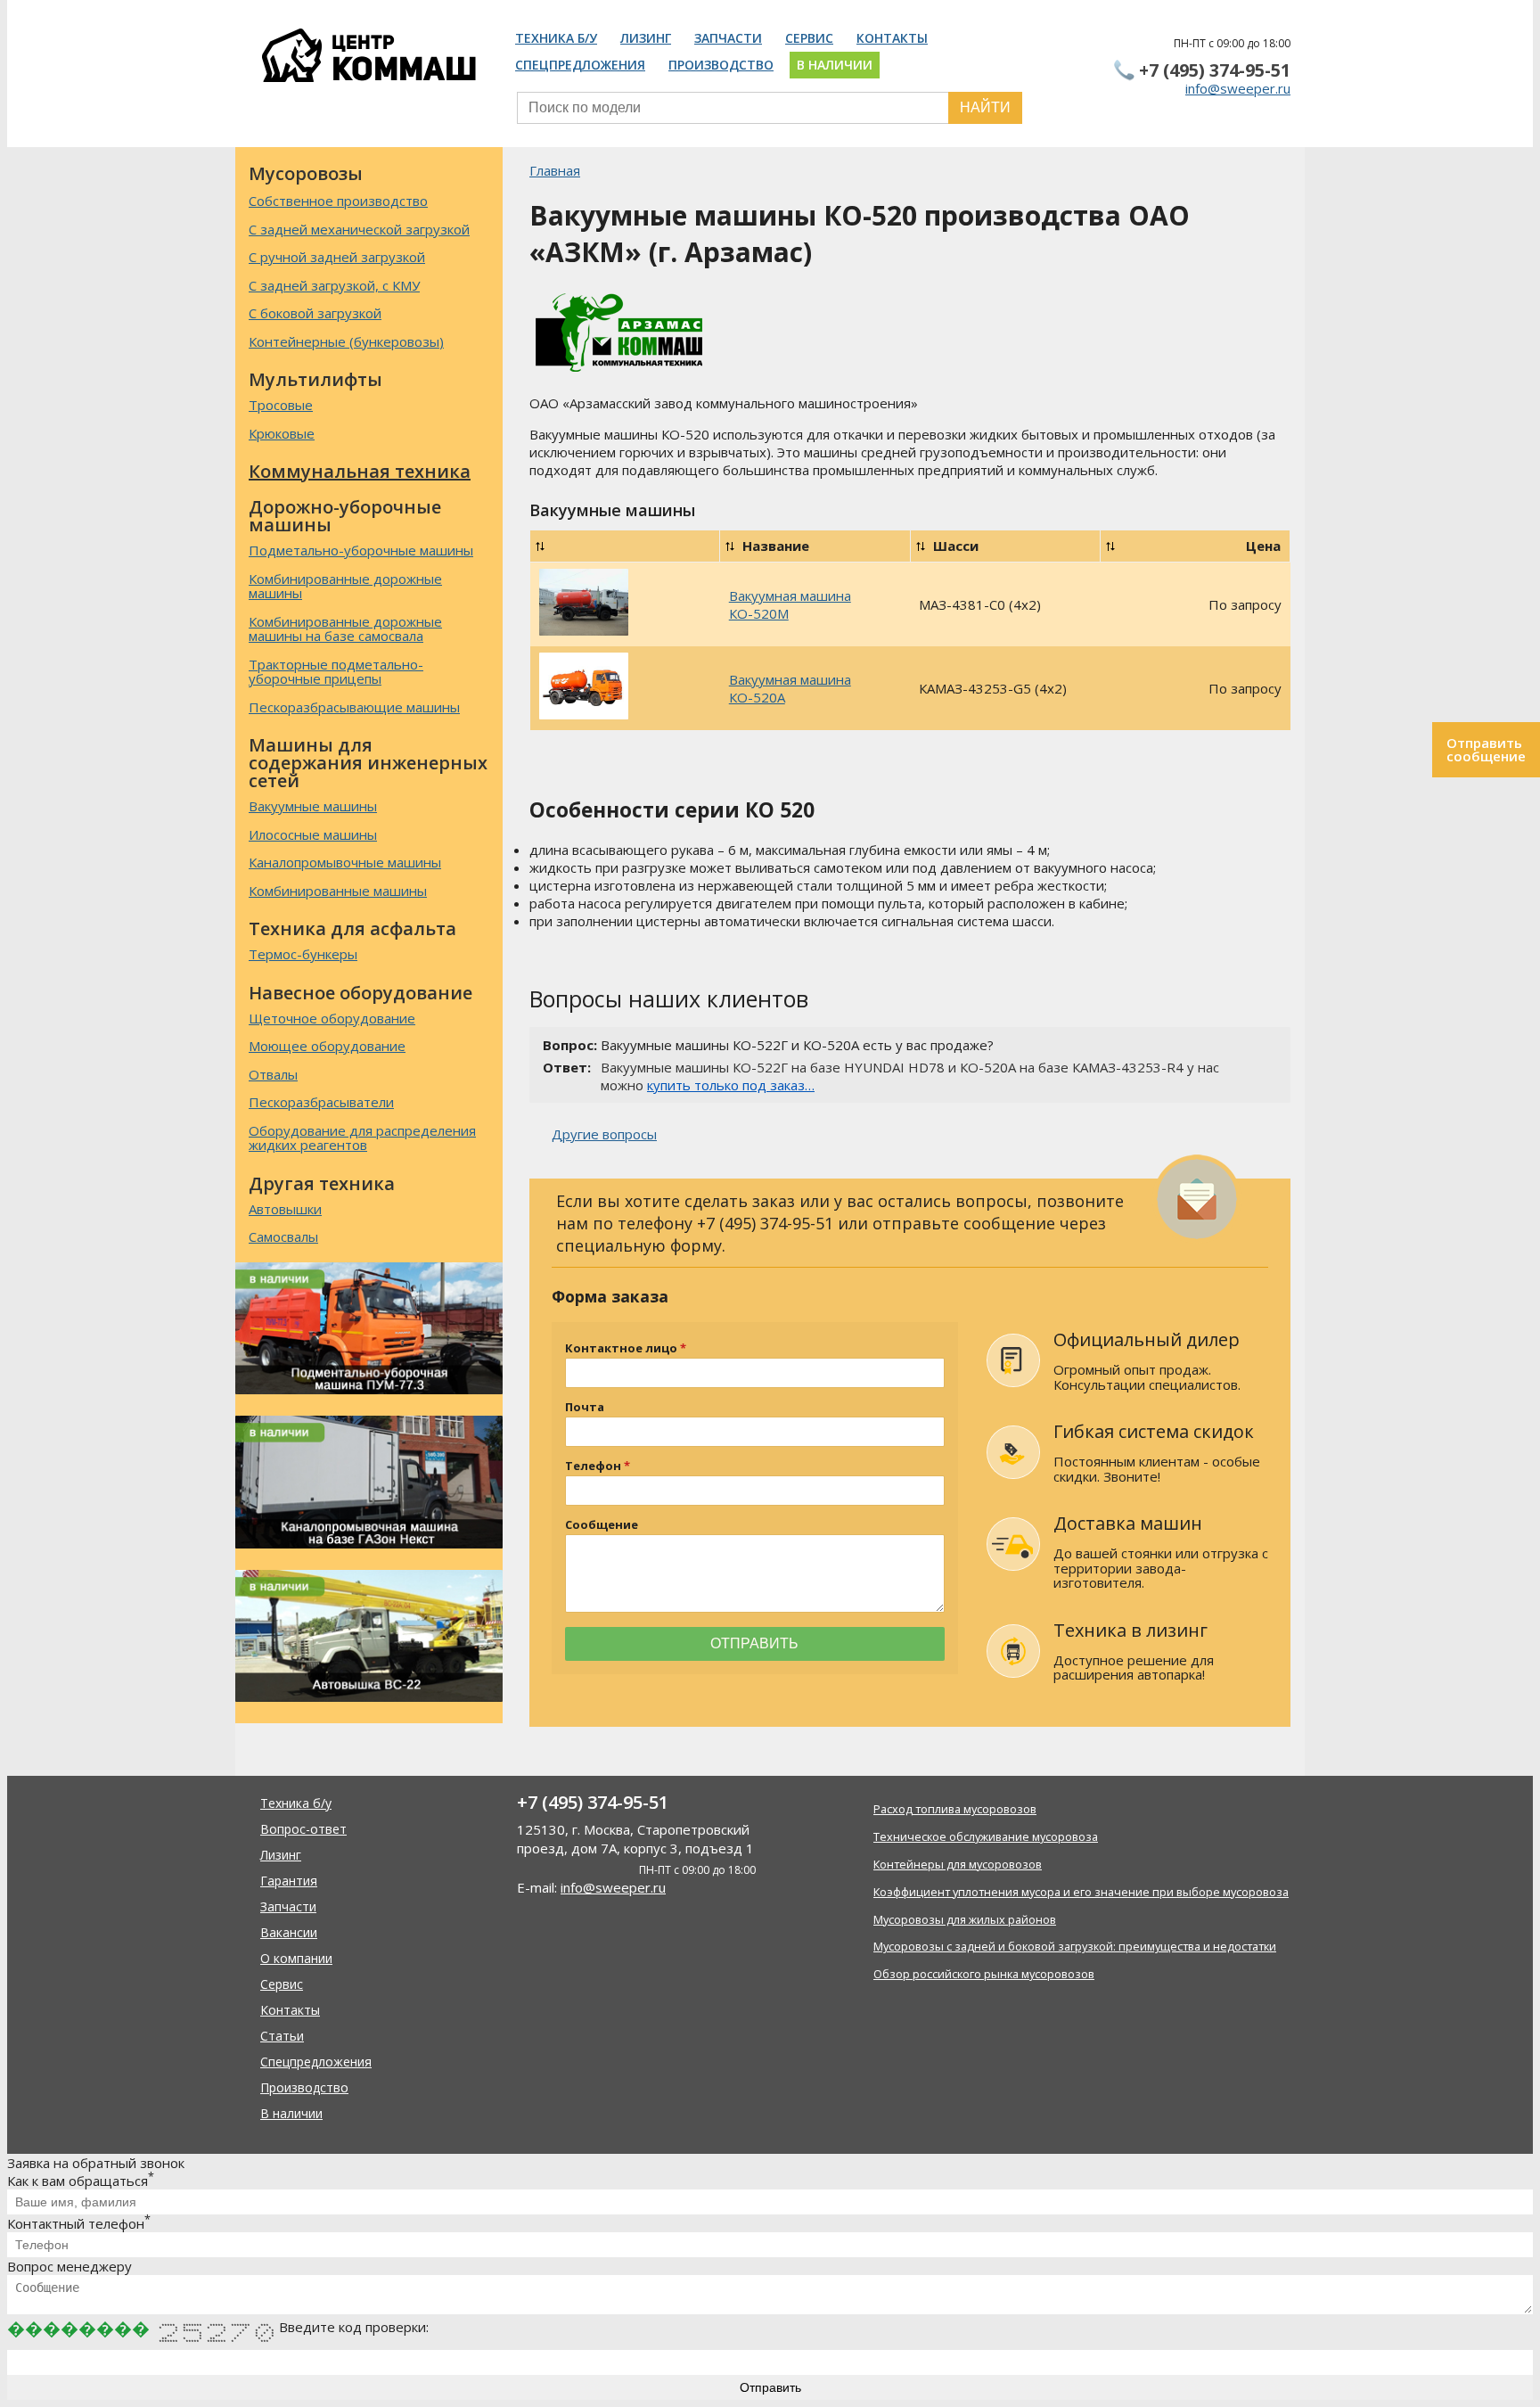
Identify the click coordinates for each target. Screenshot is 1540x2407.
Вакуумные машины (313, 806)
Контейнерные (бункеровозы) (346, 341)
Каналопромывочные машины (345, 862)
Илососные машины (313, 834)
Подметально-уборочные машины (361, 550)
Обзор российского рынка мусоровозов (984, 1974)
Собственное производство (338, 201)
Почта (585, 1407)
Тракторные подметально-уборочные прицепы (336, 672)
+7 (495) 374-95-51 (1215, 70)
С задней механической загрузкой (359, 229)
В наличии (835, 65)
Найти (985, 107)
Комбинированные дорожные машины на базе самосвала (345, 629)
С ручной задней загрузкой (337, 257)
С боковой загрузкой (315, 313)
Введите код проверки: (354, 2327)
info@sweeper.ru (1238, 88)
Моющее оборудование (327, 1046)
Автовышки (285, 1209)
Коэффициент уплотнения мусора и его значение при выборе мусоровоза (1081, 1892)
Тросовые (281, 405)
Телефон (593, 1466)
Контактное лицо (621, 1348)
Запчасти (728, 38)
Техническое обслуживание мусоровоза (986, 1836)
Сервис (809, 38)
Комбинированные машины (338, 891)
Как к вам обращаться (81, 2181)
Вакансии (289, 1932)
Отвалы (273, 1074)
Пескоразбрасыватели (321, 1102)
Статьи (282, 2036)
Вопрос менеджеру (70, 2266)
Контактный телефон (79, 2223)
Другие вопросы (604, 1134)
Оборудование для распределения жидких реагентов (362, 1138)
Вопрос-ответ (303, 1829)
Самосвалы (283, 1236)
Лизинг (646, 38)
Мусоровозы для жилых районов (965, 1919)
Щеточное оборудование (332, 1018)
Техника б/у (556, 38)
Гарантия (289, 1881)
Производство (721, 65)
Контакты (892, 38)
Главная (555, 170)
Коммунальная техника (360, 471)
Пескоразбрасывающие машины (354, 707)
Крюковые (282, 433)
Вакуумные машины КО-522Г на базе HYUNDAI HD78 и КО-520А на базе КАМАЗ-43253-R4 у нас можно (910, 1076)
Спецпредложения (580, 65)
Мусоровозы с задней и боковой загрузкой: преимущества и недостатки (1075, 1946)
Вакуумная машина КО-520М (790, 604)
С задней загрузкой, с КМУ (334, 285)
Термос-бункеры (303, 954)
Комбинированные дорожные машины (345, 586)
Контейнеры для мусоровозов (958, 1864)
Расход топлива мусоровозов (955, 1809)
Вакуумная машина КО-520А (790, 688)
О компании (296, 1958)
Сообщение (602, 1525)
